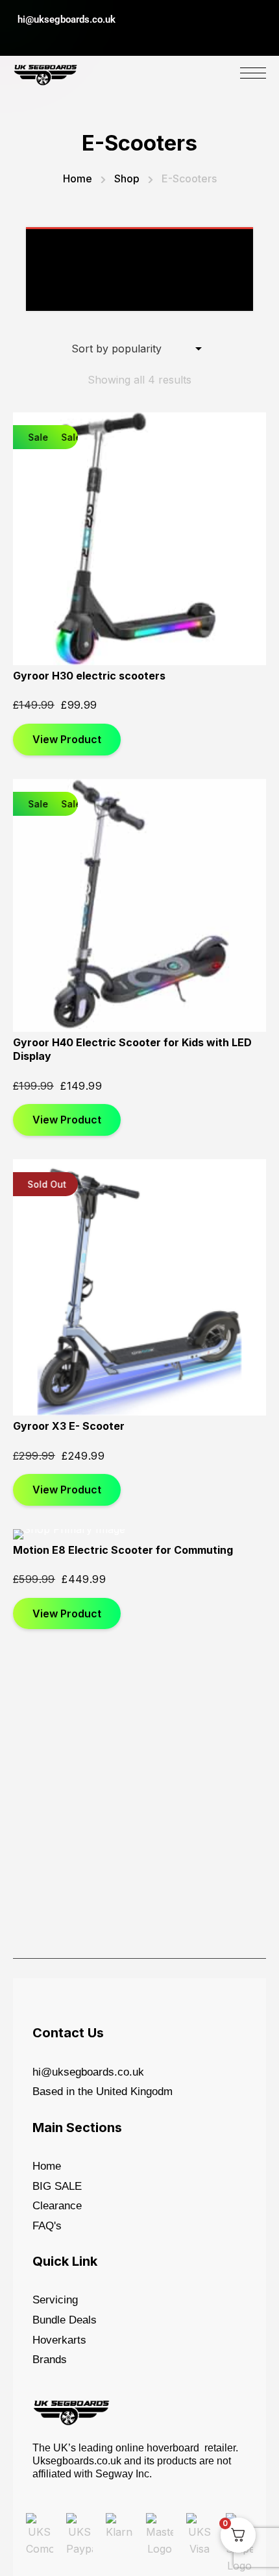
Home (78, 178)
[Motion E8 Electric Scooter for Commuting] (139, 1534)
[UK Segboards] (45, 72)
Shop (127, 178)
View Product (67, 739)
